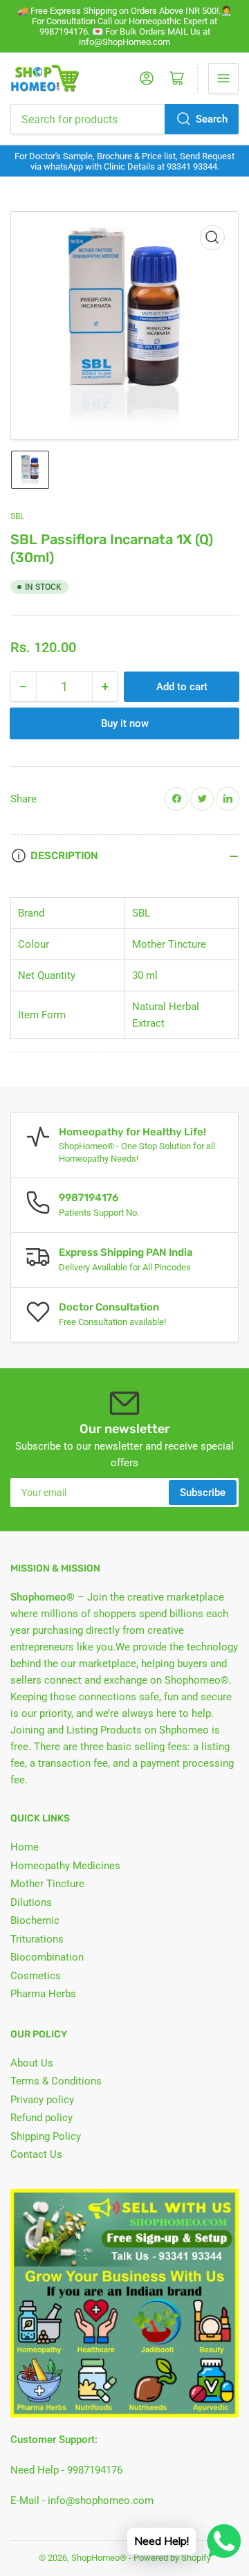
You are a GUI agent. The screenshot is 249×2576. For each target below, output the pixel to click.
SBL (17, 516)
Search (212, 119)
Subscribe (203, 1493)
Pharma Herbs (43, 1994)
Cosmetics (36, 1976)
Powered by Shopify (172, 2558)
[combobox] (124, 119)
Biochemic (35, 1920)
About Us (32, 2063)
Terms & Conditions (56, 2081)
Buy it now (125, 723)
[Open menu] (223, 78)
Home (25, 1847)
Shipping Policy (46, 2136)
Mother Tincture (47, 1884)
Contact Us (36, 2154)
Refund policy (41, 2118)
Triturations (37, 1939)
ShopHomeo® (99, 2558)
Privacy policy (42, 2100)
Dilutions (31, 1902)
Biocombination (47, 1957)
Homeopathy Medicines (65, 1866)
